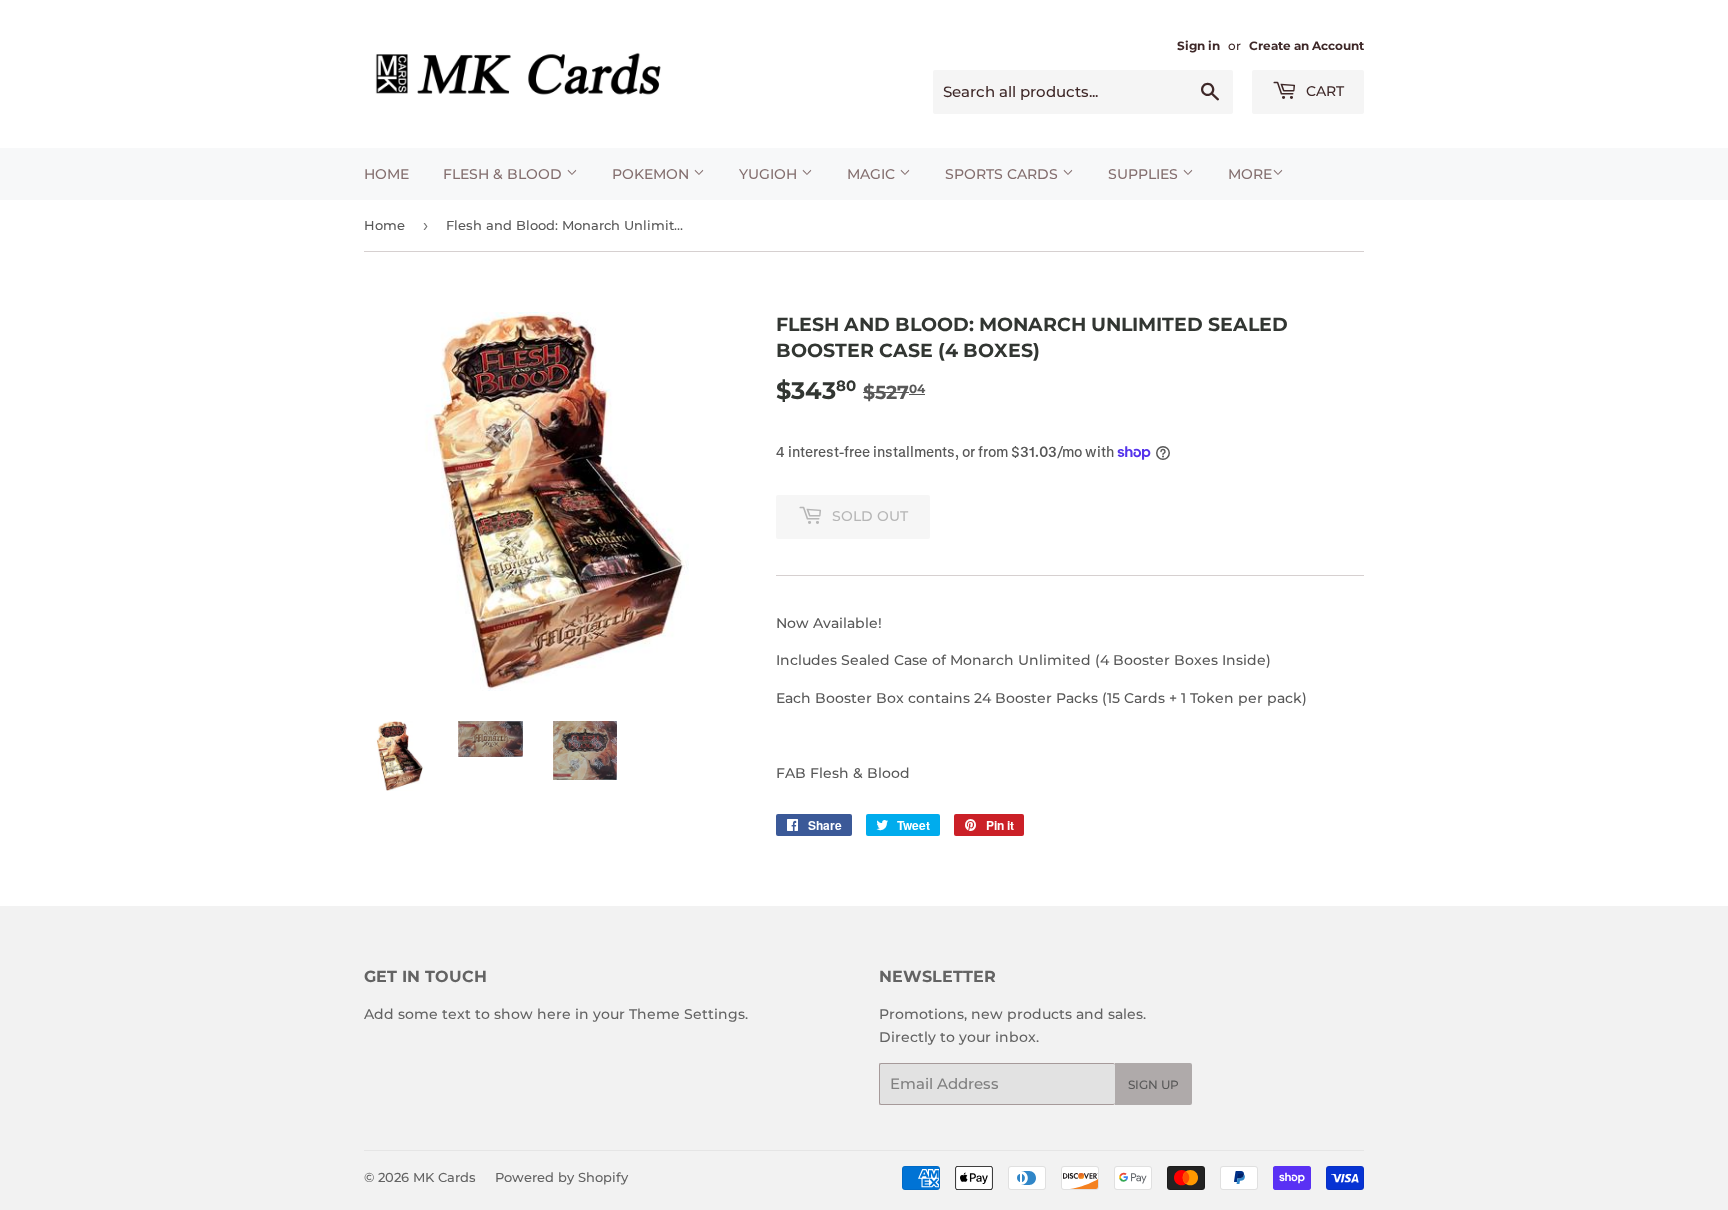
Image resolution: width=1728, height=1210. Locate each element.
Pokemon (652, 174)
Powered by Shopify (561, 1177)
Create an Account (1306, 45)
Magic (873, 174)
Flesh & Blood (504, 174)
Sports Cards (1003, 174)
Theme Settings (687, 1014)
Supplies (1145, 174)
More (1250, 174)
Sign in (1198, 45)
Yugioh (770, 174)
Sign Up (1153, 1084)
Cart (1323, 91)
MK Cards (444, 1177)
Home (386, 174)
